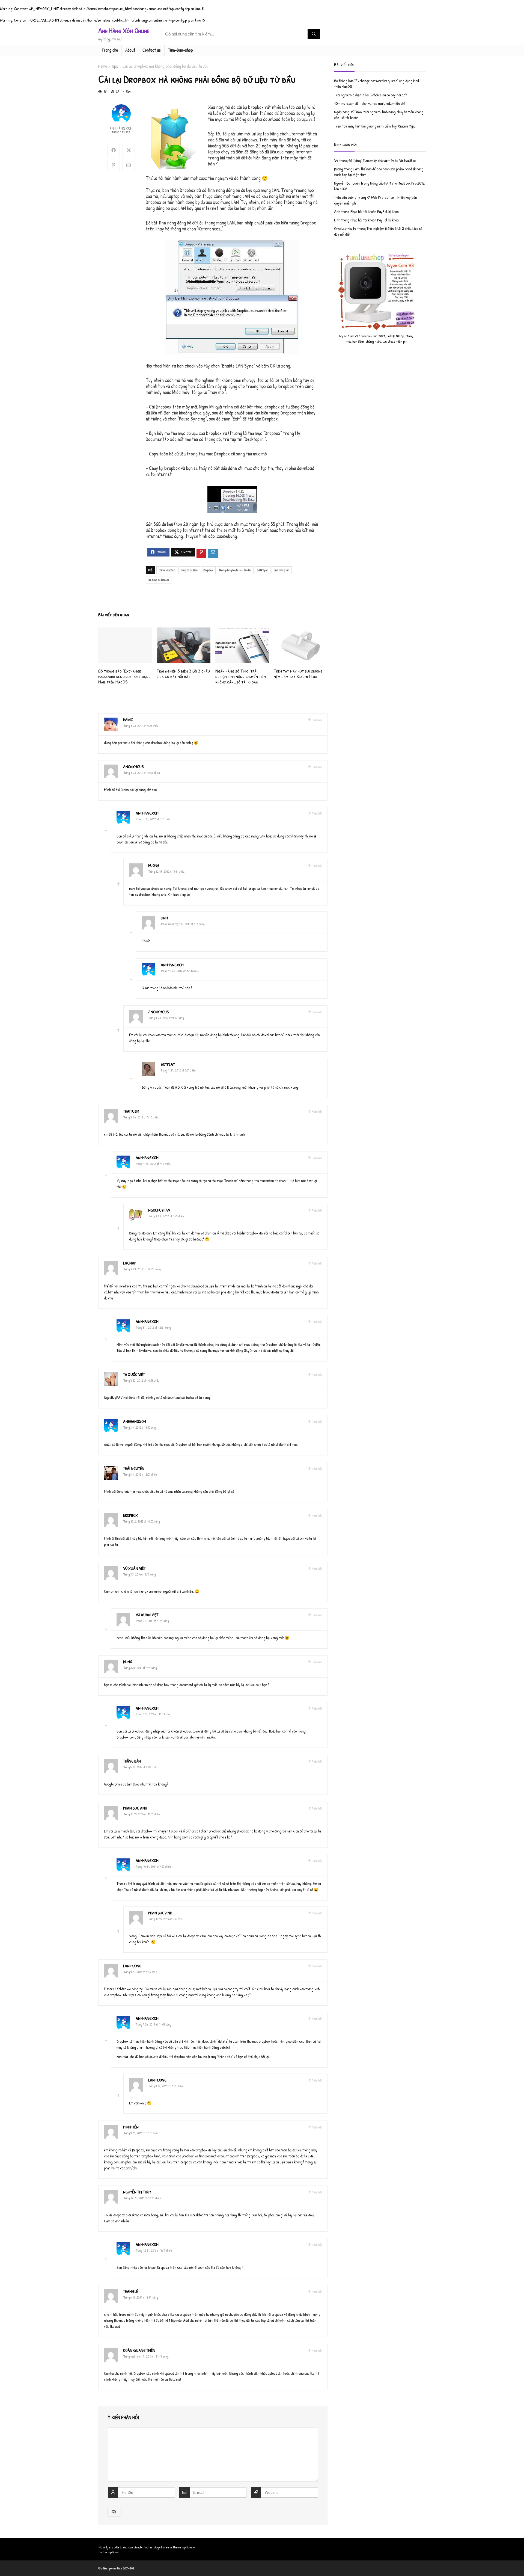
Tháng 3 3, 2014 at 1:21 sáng (152, 1621)
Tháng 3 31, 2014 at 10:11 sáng (153, 1714)
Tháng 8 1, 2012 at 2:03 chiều (140, 1474)
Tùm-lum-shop (181, 50)
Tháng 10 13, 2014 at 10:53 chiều (142, 1814)
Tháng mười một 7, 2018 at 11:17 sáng (146, 2356)
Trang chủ (110, 50)
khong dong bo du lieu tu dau (235, 570)
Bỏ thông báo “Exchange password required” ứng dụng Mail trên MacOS (124, 676)
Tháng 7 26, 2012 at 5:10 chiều (141, 1117)
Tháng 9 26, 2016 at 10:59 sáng (141, 2133)
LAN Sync (263, 570)
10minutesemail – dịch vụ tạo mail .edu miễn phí (369, 103)
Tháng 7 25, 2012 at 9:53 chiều (153, 819)
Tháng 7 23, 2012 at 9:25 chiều (141, 726)
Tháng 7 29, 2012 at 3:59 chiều (178, 1070)
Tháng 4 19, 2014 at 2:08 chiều (140, 1767)
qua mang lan (282, 570)
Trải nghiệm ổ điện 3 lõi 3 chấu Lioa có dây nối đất (183, 673)
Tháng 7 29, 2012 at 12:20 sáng (142, 1269)
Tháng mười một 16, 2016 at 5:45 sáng (183, 924)
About (130, 50)
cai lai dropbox (167, 570)
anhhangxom (147, 813)
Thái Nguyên (134, 1468)
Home (103, 66)
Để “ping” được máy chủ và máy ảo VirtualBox (382, 160)
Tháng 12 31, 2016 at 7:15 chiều (154, 2250)
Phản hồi (317, 720)
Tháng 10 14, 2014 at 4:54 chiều (166, 1919)
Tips (115, 66)
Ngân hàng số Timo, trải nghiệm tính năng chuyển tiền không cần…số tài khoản (241, 676)
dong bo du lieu (189, 570)
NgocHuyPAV (159, 1210)
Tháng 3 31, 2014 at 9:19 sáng (140, 1668)
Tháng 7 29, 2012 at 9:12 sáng (166, 1018)
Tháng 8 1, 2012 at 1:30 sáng (140, 1427)
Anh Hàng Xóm (121, 128)
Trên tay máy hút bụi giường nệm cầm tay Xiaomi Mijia (298, 673)
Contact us (152, 50)
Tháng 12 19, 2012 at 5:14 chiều (166, 871)
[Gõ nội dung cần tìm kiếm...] (314, 34)
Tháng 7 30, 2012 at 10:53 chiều (141, 1380)
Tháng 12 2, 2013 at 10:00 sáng (141, 1521)
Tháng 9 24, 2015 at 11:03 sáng (153, 2024)
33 (117, 91)
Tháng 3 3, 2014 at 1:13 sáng (139, 1574)
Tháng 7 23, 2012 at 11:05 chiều (142, 773)
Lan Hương (132, 1966)
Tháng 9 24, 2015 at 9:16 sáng (140, 1972)
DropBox (208, 570)
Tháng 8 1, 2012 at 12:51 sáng (153, 1327)
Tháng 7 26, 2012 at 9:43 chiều (153, 1164)
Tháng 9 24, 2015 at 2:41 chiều (166, 2086)
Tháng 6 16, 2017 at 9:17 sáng (140, 2297)
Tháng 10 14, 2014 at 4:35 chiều (153, 1866)
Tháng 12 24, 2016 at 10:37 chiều (142, 2198)
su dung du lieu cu (159, 580)
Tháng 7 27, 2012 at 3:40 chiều (166, 1216)
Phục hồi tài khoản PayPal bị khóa (374, 211)
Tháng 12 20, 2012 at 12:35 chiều (180, 971)
